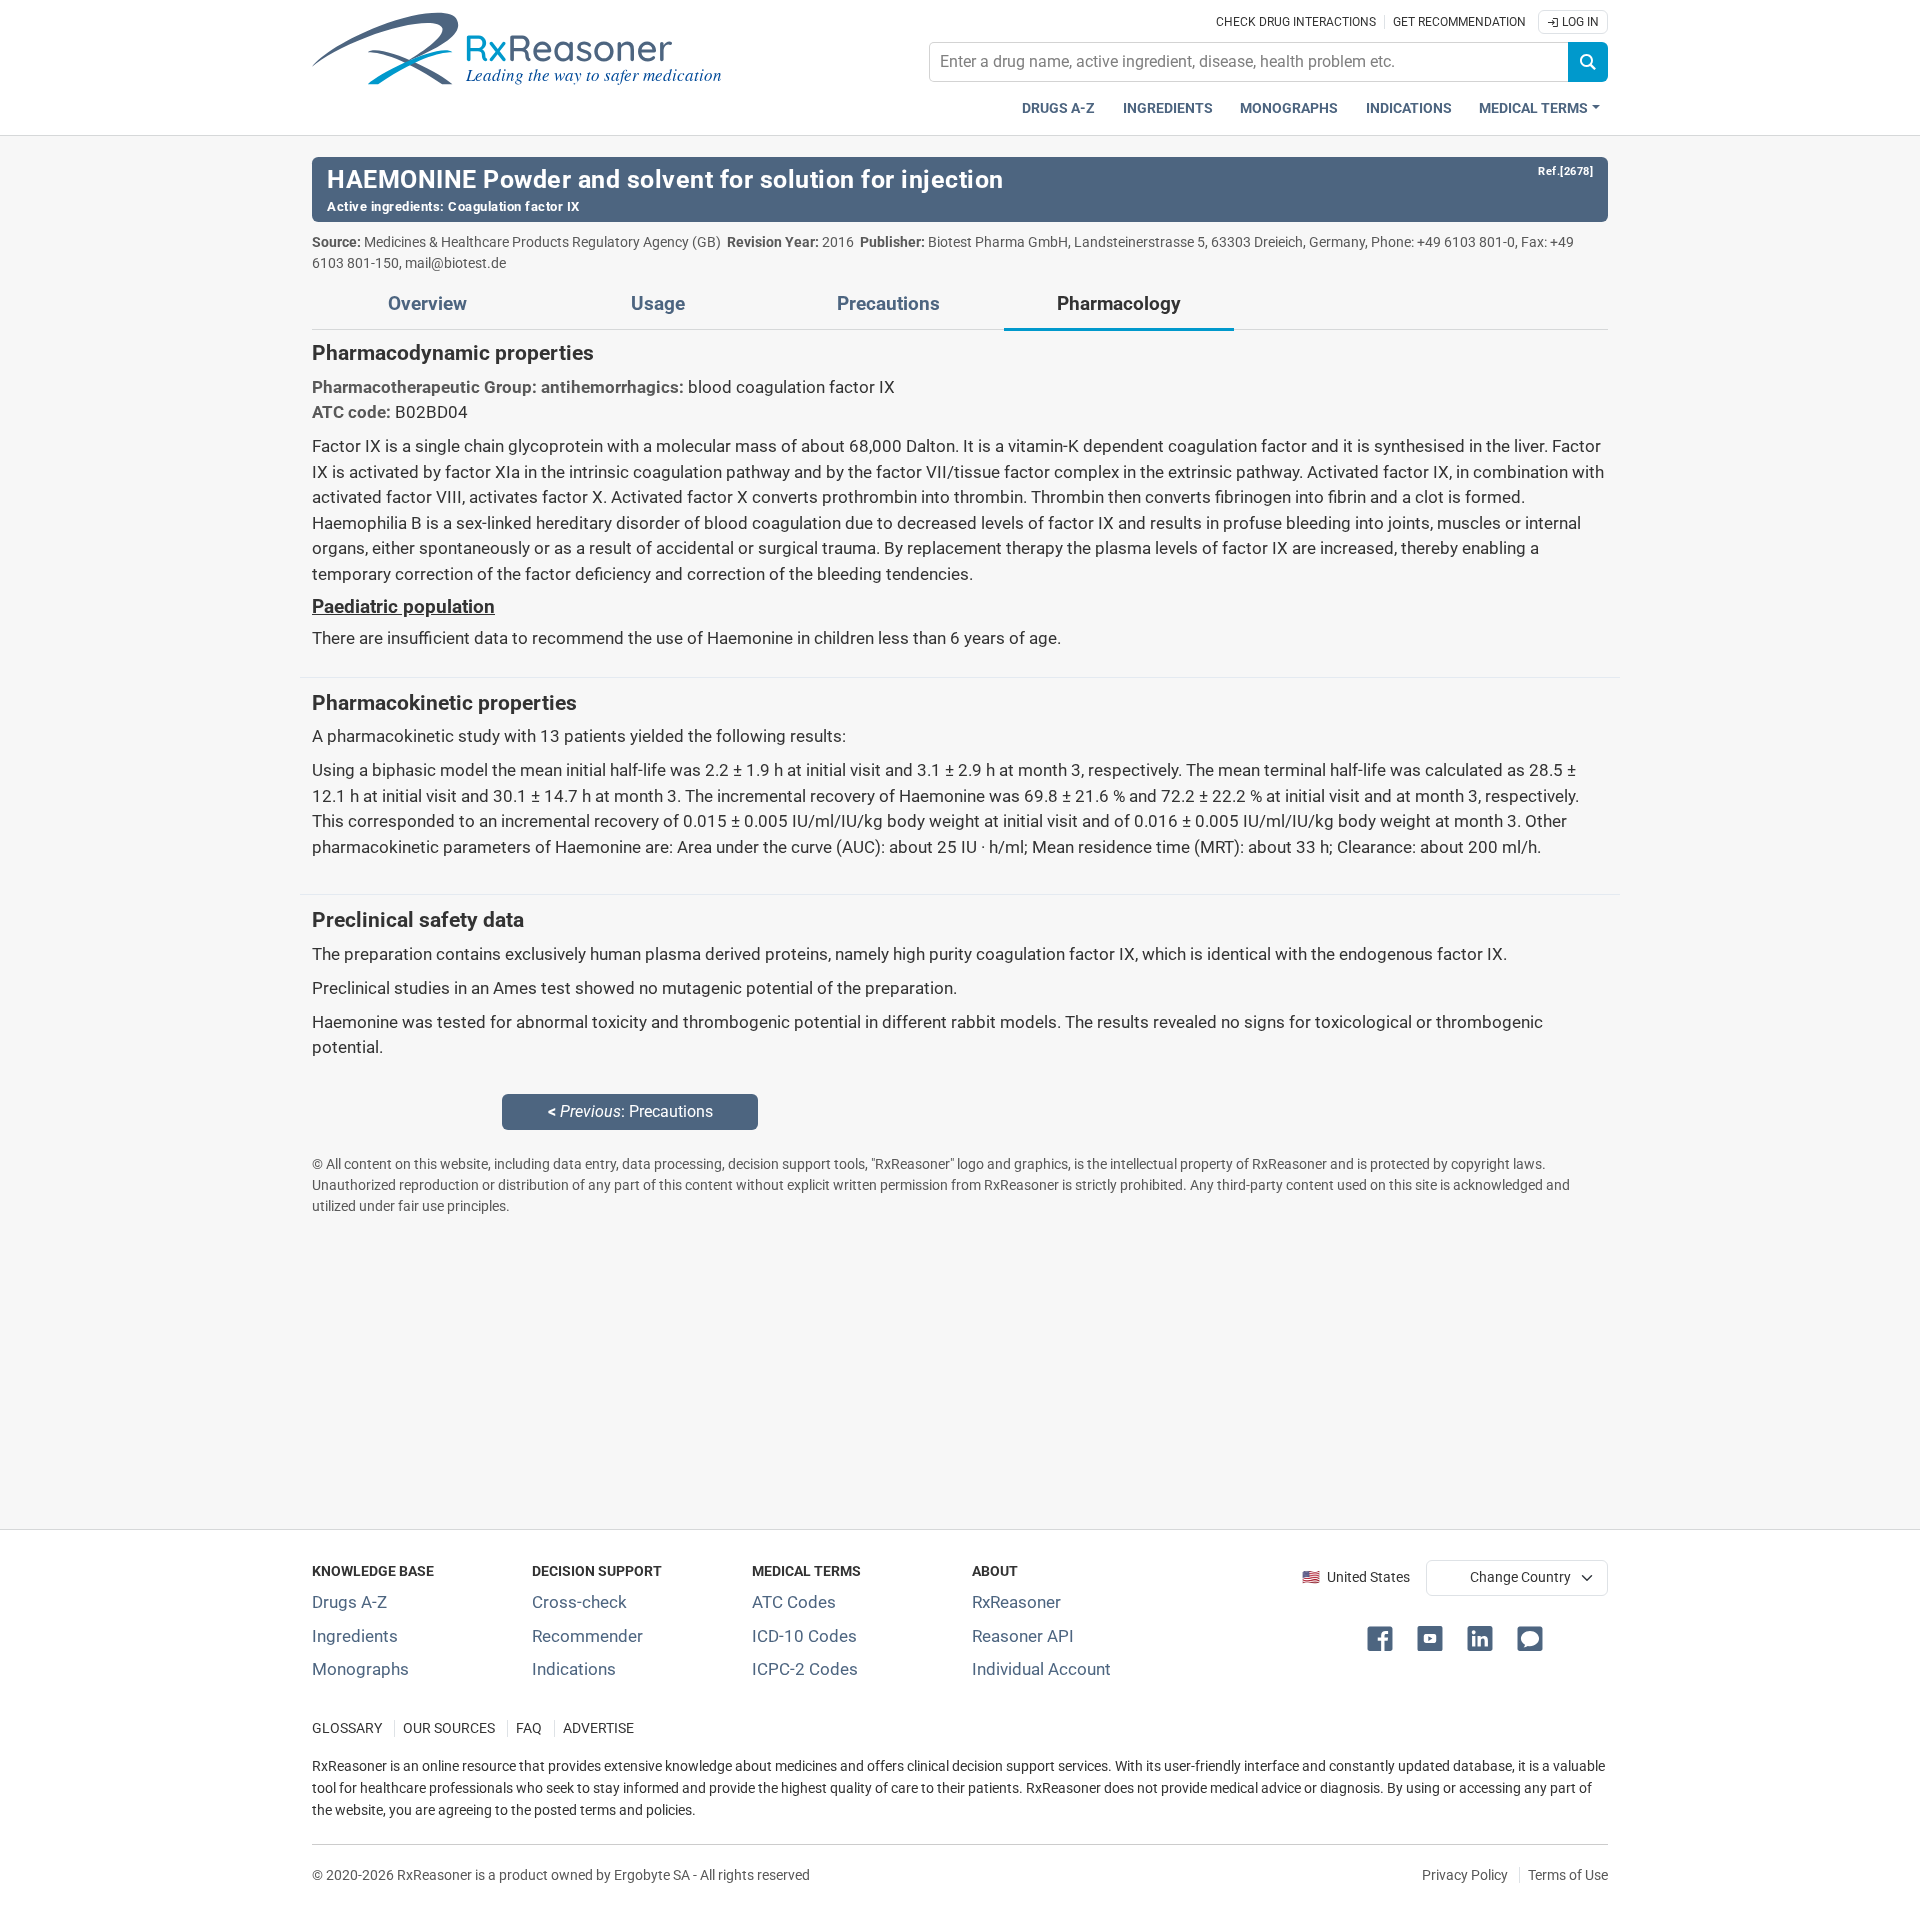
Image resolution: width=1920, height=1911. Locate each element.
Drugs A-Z (1058, 108)
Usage (658, 304)
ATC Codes (794, 1602)
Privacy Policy (1465, 1875)
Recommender (587, 1636)
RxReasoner (1016, 1602)
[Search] (1588, 62)
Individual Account (1041, 1669)
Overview (427, 304)
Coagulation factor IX (514, 206)
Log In (1579, 22)
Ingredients (1168, 108)
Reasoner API (1023, 1636)
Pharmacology (1119, 304)
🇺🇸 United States (1356, 1577)
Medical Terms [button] (1533, 108)
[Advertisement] (912, 1372)
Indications (1409, 108)
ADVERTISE (598, 1728)
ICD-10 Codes (804, 1636)
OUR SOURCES (449, 1728)
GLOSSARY (347, 1728)
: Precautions (630, 1111)
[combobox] (1249, 62)
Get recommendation (1459, 22)
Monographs (1289, 108)
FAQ (529, 1728)
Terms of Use (1568, 1875)
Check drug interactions (1296, 22)
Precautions (888, 304)
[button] (1384, 1637)
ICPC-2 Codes (805, 1669)
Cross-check (579, 1602)
